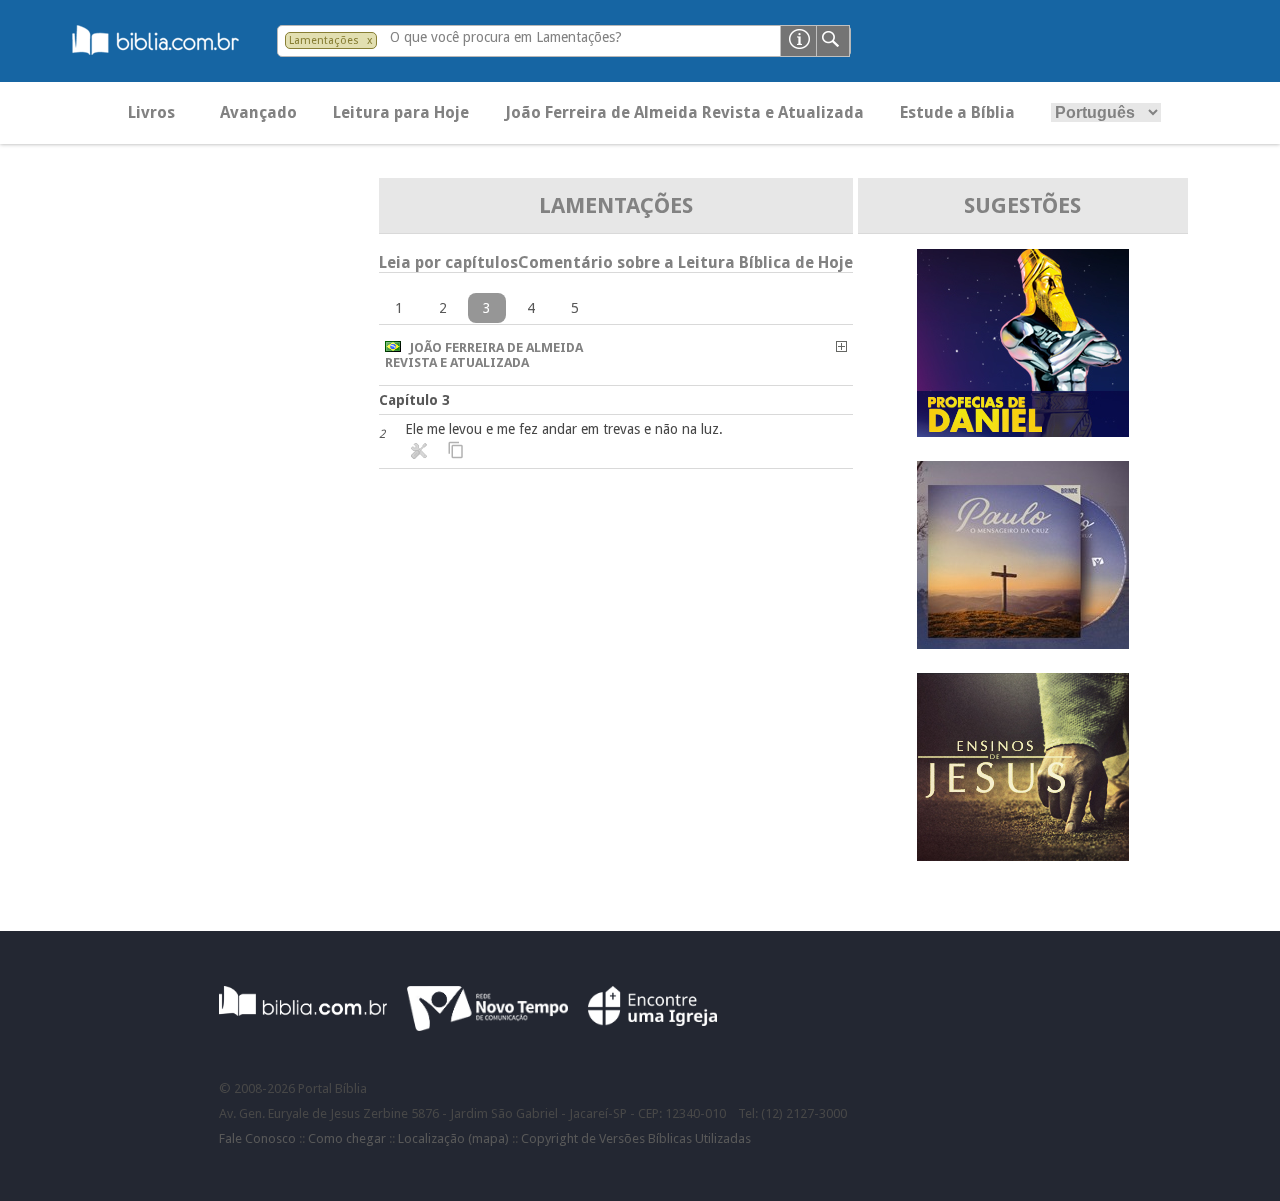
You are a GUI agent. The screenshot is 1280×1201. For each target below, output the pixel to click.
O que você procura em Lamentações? (506, 37)
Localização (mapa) (453, 1138)
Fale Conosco (257, 1138)
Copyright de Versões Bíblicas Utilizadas (636, 1138)
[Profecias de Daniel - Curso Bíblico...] (1023, 431)
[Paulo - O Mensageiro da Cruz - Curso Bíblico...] (1023, 643)
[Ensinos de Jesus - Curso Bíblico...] (1023, 855)
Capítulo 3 (414, 400)
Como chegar (347, 1138)
